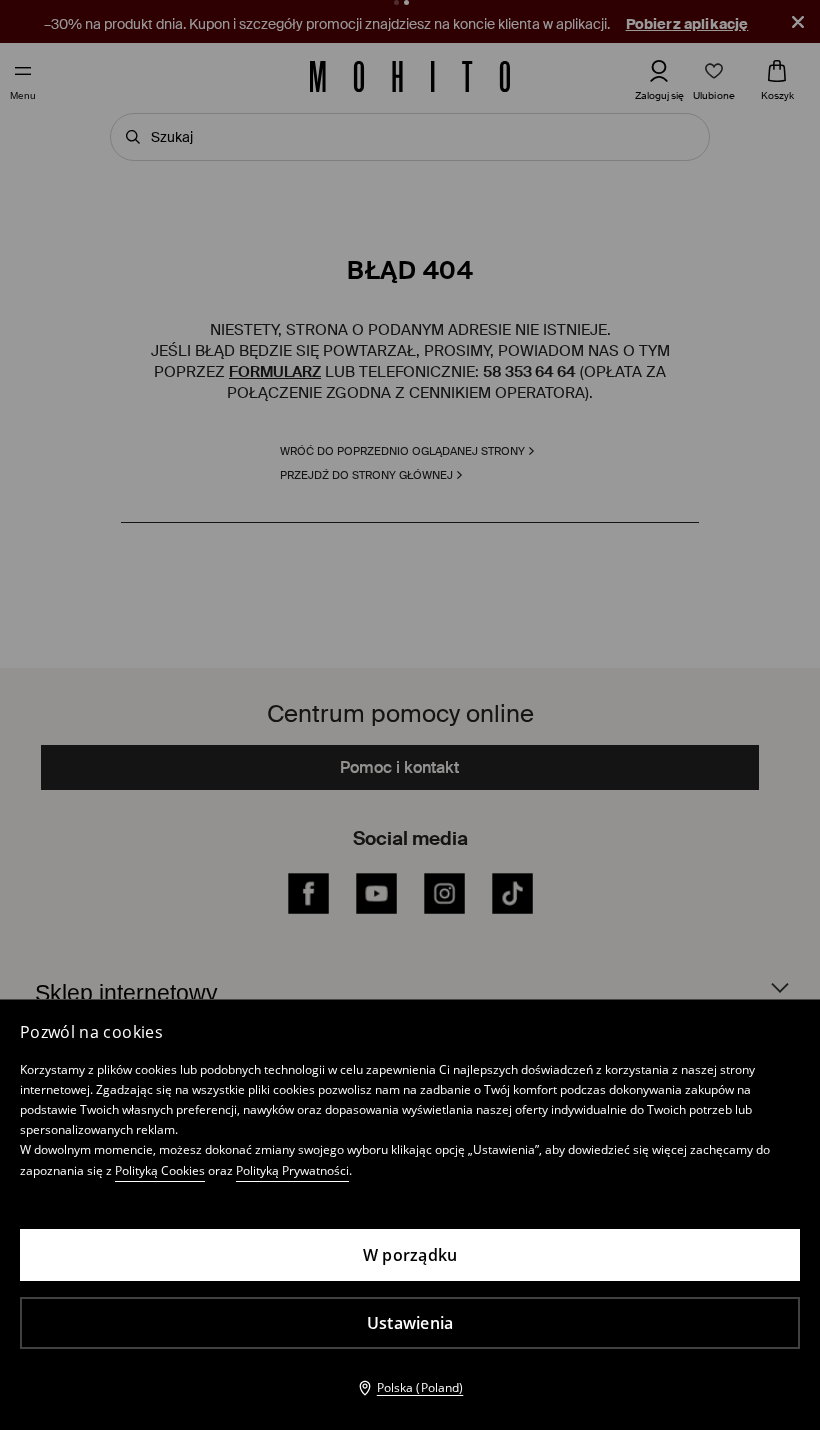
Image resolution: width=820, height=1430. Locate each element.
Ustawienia (410, 1323)
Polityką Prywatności (292, 1170)
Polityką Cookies (160, 1170)
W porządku (410, 1255)
